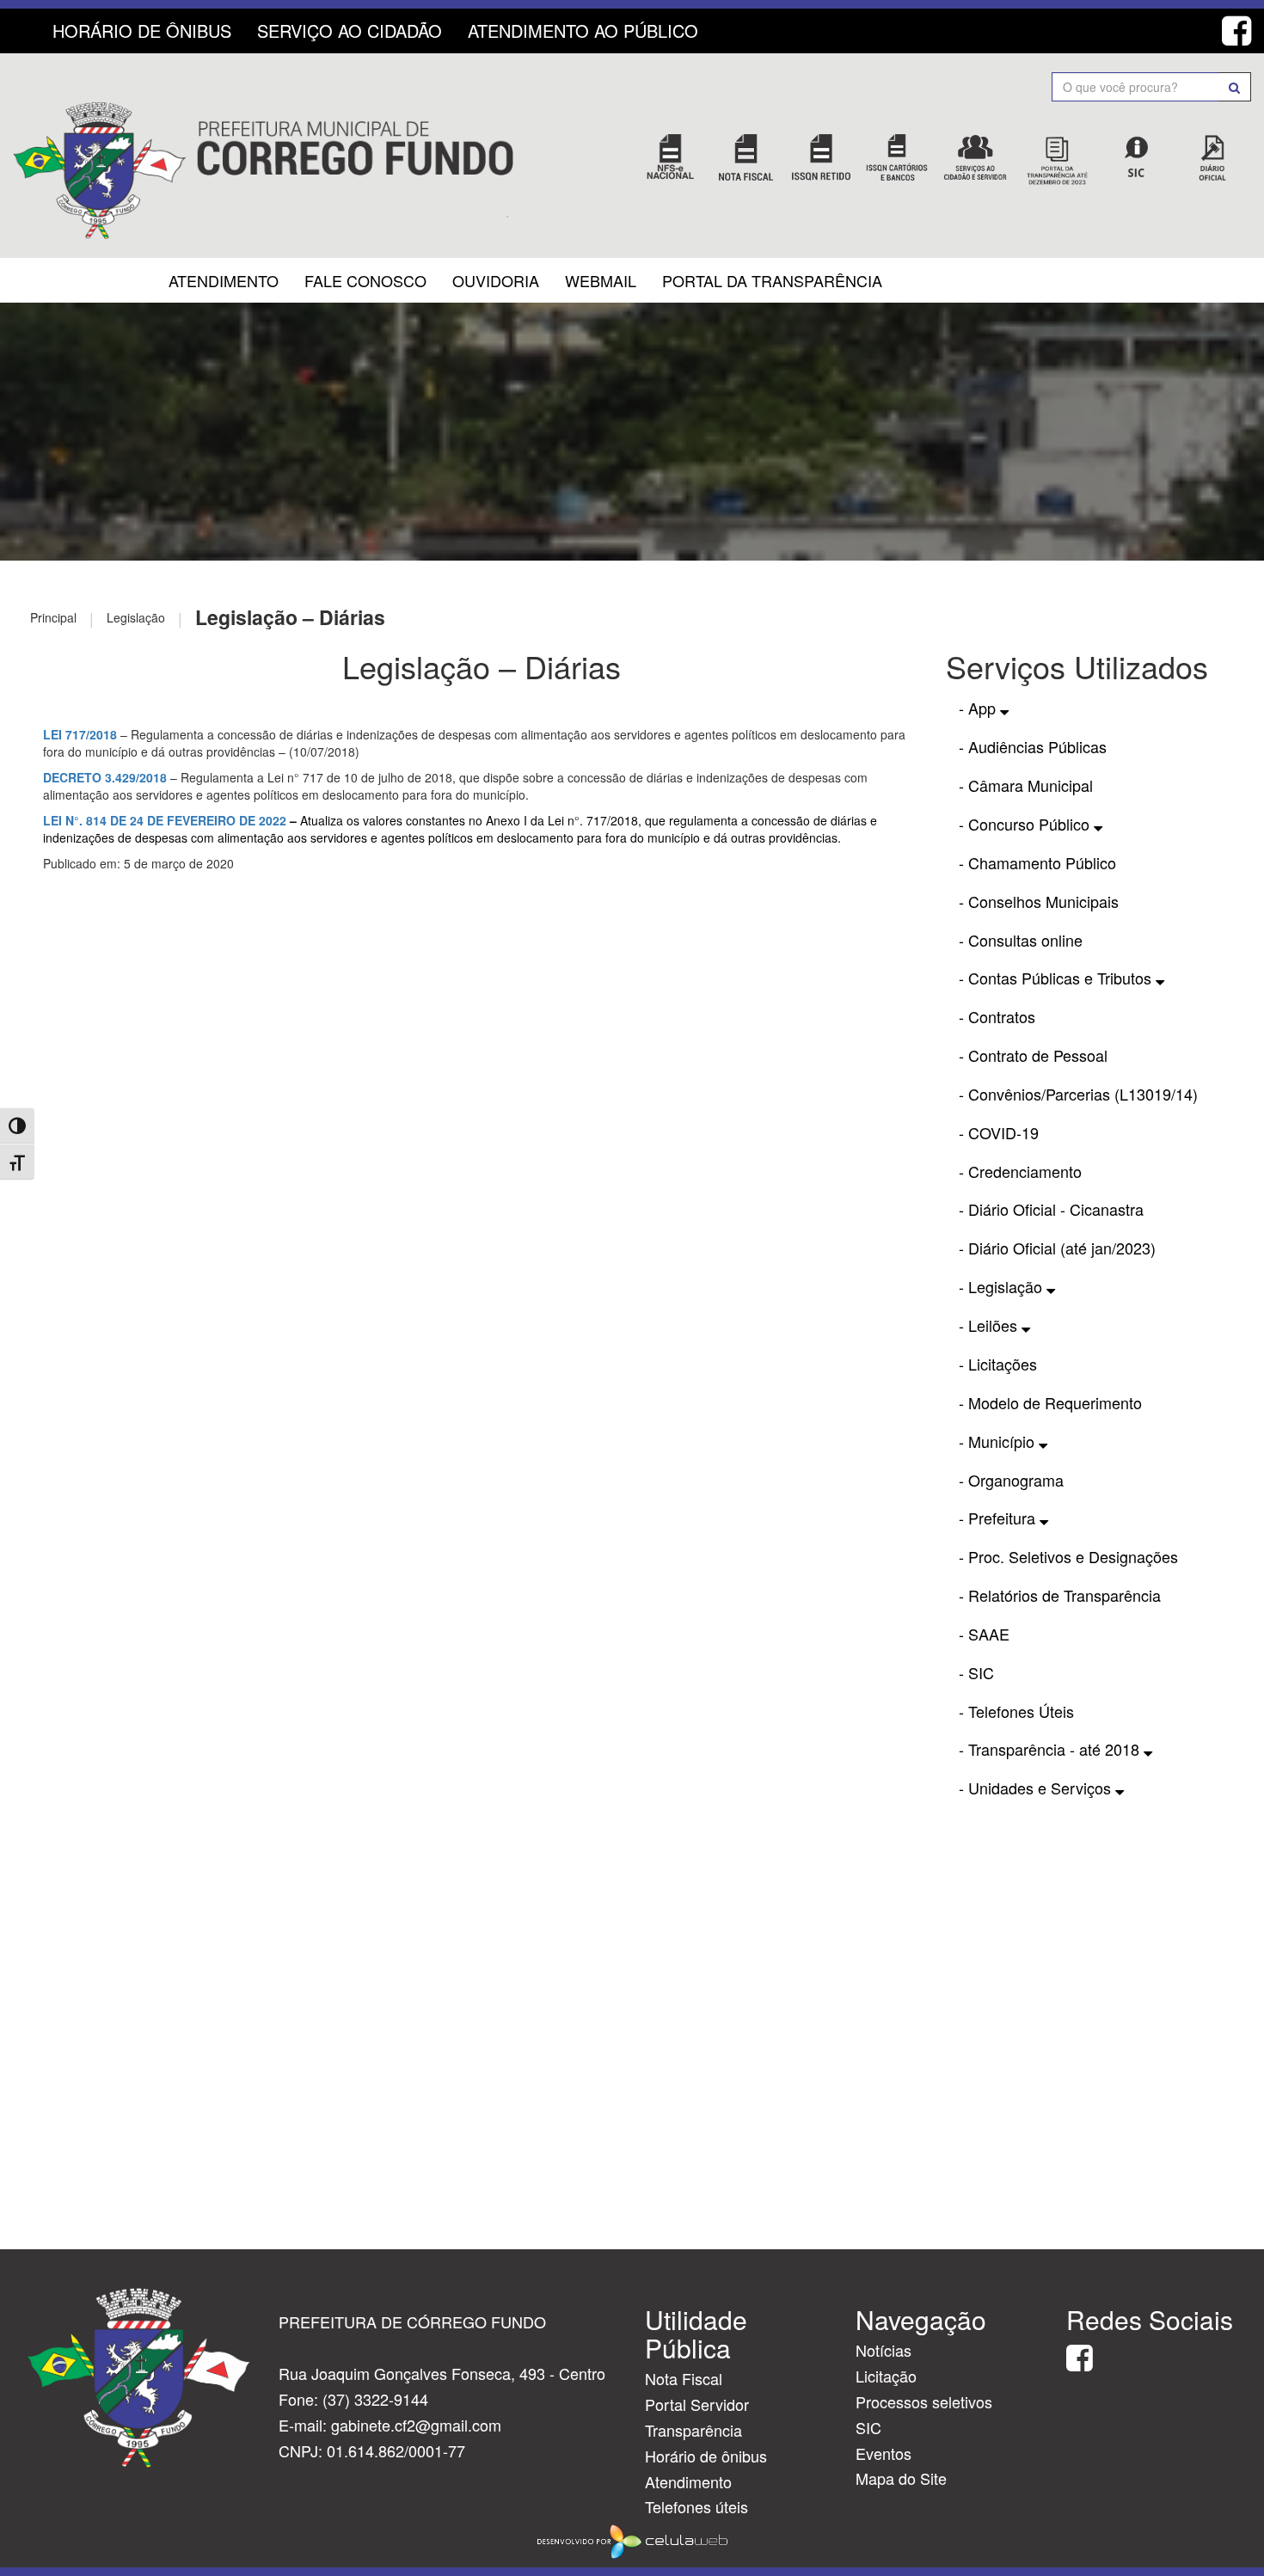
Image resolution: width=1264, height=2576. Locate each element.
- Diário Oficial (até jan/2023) (1057, 1248)
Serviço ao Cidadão (350, 31)
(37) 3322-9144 (375, 2399)
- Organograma (1011, 1480)
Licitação (886, 2376)
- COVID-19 (999, 1132)
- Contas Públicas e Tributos (1057, 978)
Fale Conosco (365, 280)
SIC (868, 2427)
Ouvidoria (496, 280)
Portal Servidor (697, 2404)
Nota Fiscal (684, 2378)
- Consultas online (1021, 940)
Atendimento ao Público (583, 31)
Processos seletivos (924, 2401)
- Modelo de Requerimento (1050, 1402)
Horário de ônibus (706, 2456)
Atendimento (224, 280)
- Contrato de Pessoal (1033, 1055)
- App (979, 708)
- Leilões (990, 1325)
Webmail (601, 280)
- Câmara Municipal (1026, 785)
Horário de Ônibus (142, 31)
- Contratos (997, 1016)
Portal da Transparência (772, 280)
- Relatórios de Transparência (1060, 1595)
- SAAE (984, 1634)
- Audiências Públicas (1033, 746)
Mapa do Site (901, 2478)
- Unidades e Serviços (1037, 1788)
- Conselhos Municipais (1039, 901)
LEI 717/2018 (80, 734)
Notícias (884, 2350)
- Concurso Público (1026, 824)
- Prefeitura (999, 1518)
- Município (999, 1441)
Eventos (884, 2453)
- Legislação (1003, 1286)
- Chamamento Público (1037, 862)
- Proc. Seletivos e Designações (1068, 1556)
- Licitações (998, 1364)
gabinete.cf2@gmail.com (416, 2425)
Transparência (693, 2430)
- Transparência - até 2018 (1051, 1749)
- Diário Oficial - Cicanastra (1051, 1209)
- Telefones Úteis (1016, 1711)
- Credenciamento (1020, 1171)
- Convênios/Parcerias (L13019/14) (1078, 1094)
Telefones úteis (696, 2506)
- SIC (976, 1672)
